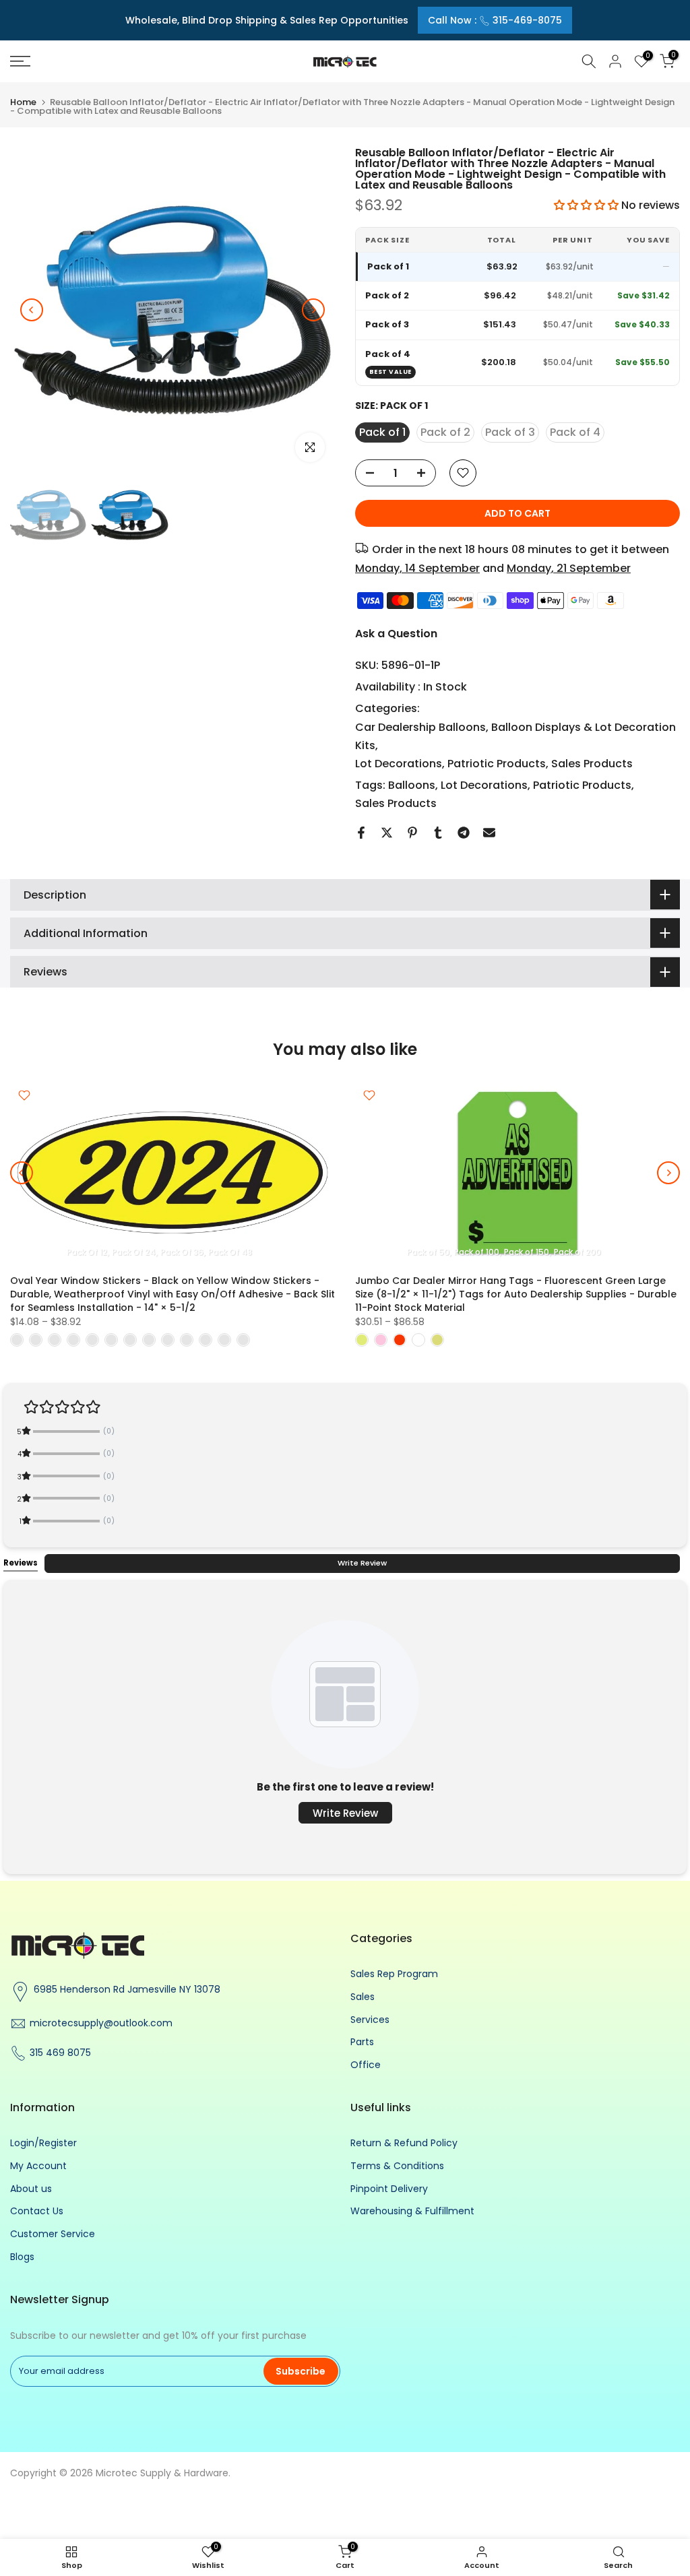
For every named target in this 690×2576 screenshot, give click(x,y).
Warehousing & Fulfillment (412, 2211)
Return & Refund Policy (404, 2143)
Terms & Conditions (397, 2166)
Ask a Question (396, 634)
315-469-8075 (527, 20)
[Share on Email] (489, 833)
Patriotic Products (497, 764)
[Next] (313, 310)
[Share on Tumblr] (438, 833)
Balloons (412, 785)
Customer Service (53, 2234)
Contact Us (37, 2211)
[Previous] (32, 310)
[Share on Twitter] (387, 833)
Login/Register (43, 2143)
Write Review (362, 1563)
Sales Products (592, 764)
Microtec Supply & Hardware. (163, 2473)
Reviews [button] (21, 1563)
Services (370, 2020)
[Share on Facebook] (361, 833)
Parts (362, 2042)
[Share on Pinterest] (412, 833)
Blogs (22, 2257)
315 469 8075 (60, 2053)
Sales (363, 1997)
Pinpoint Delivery (389, 2189)
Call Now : (495, 20)
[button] (588, 205)
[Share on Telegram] (464, 833)
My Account (38, 2166)
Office (366, 2065)
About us (31, 2189)
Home (23, 102)
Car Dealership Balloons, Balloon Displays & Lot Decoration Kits (515, 736)
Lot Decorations (399, 764)
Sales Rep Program (394, 1974)
